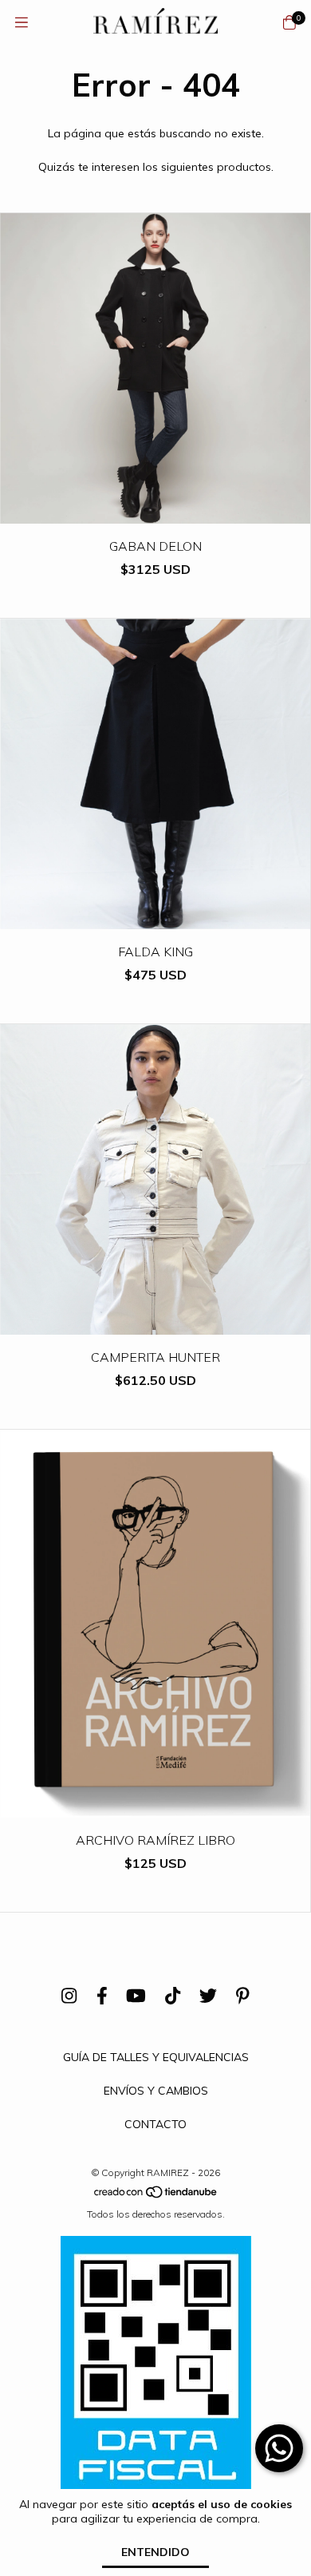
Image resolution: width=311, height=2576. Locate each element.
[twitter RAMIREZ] (208, 1996)
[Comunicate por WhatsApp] (279, 2448)
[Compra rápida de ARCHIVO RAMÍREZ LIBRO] (155, 1806)
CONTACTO (155, 2124)
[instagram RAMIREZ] (69, 1996)
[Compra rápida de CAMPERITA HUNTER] (155, 1323)
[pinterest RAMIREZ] (243, 1996)
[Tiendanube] (156, 2196)
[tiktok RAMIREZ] (173, 1996)
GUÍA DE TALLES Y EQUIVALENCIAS (156, 2057)
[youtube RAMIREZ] (136, 1996)
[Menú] (22, 23)
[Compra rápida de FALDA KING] (155, 918)
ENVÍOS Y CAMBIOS (156, 2091)
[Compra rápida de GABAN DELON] (155, 512)
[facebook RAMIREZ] (102, 1996)
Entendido (155, 2552)
